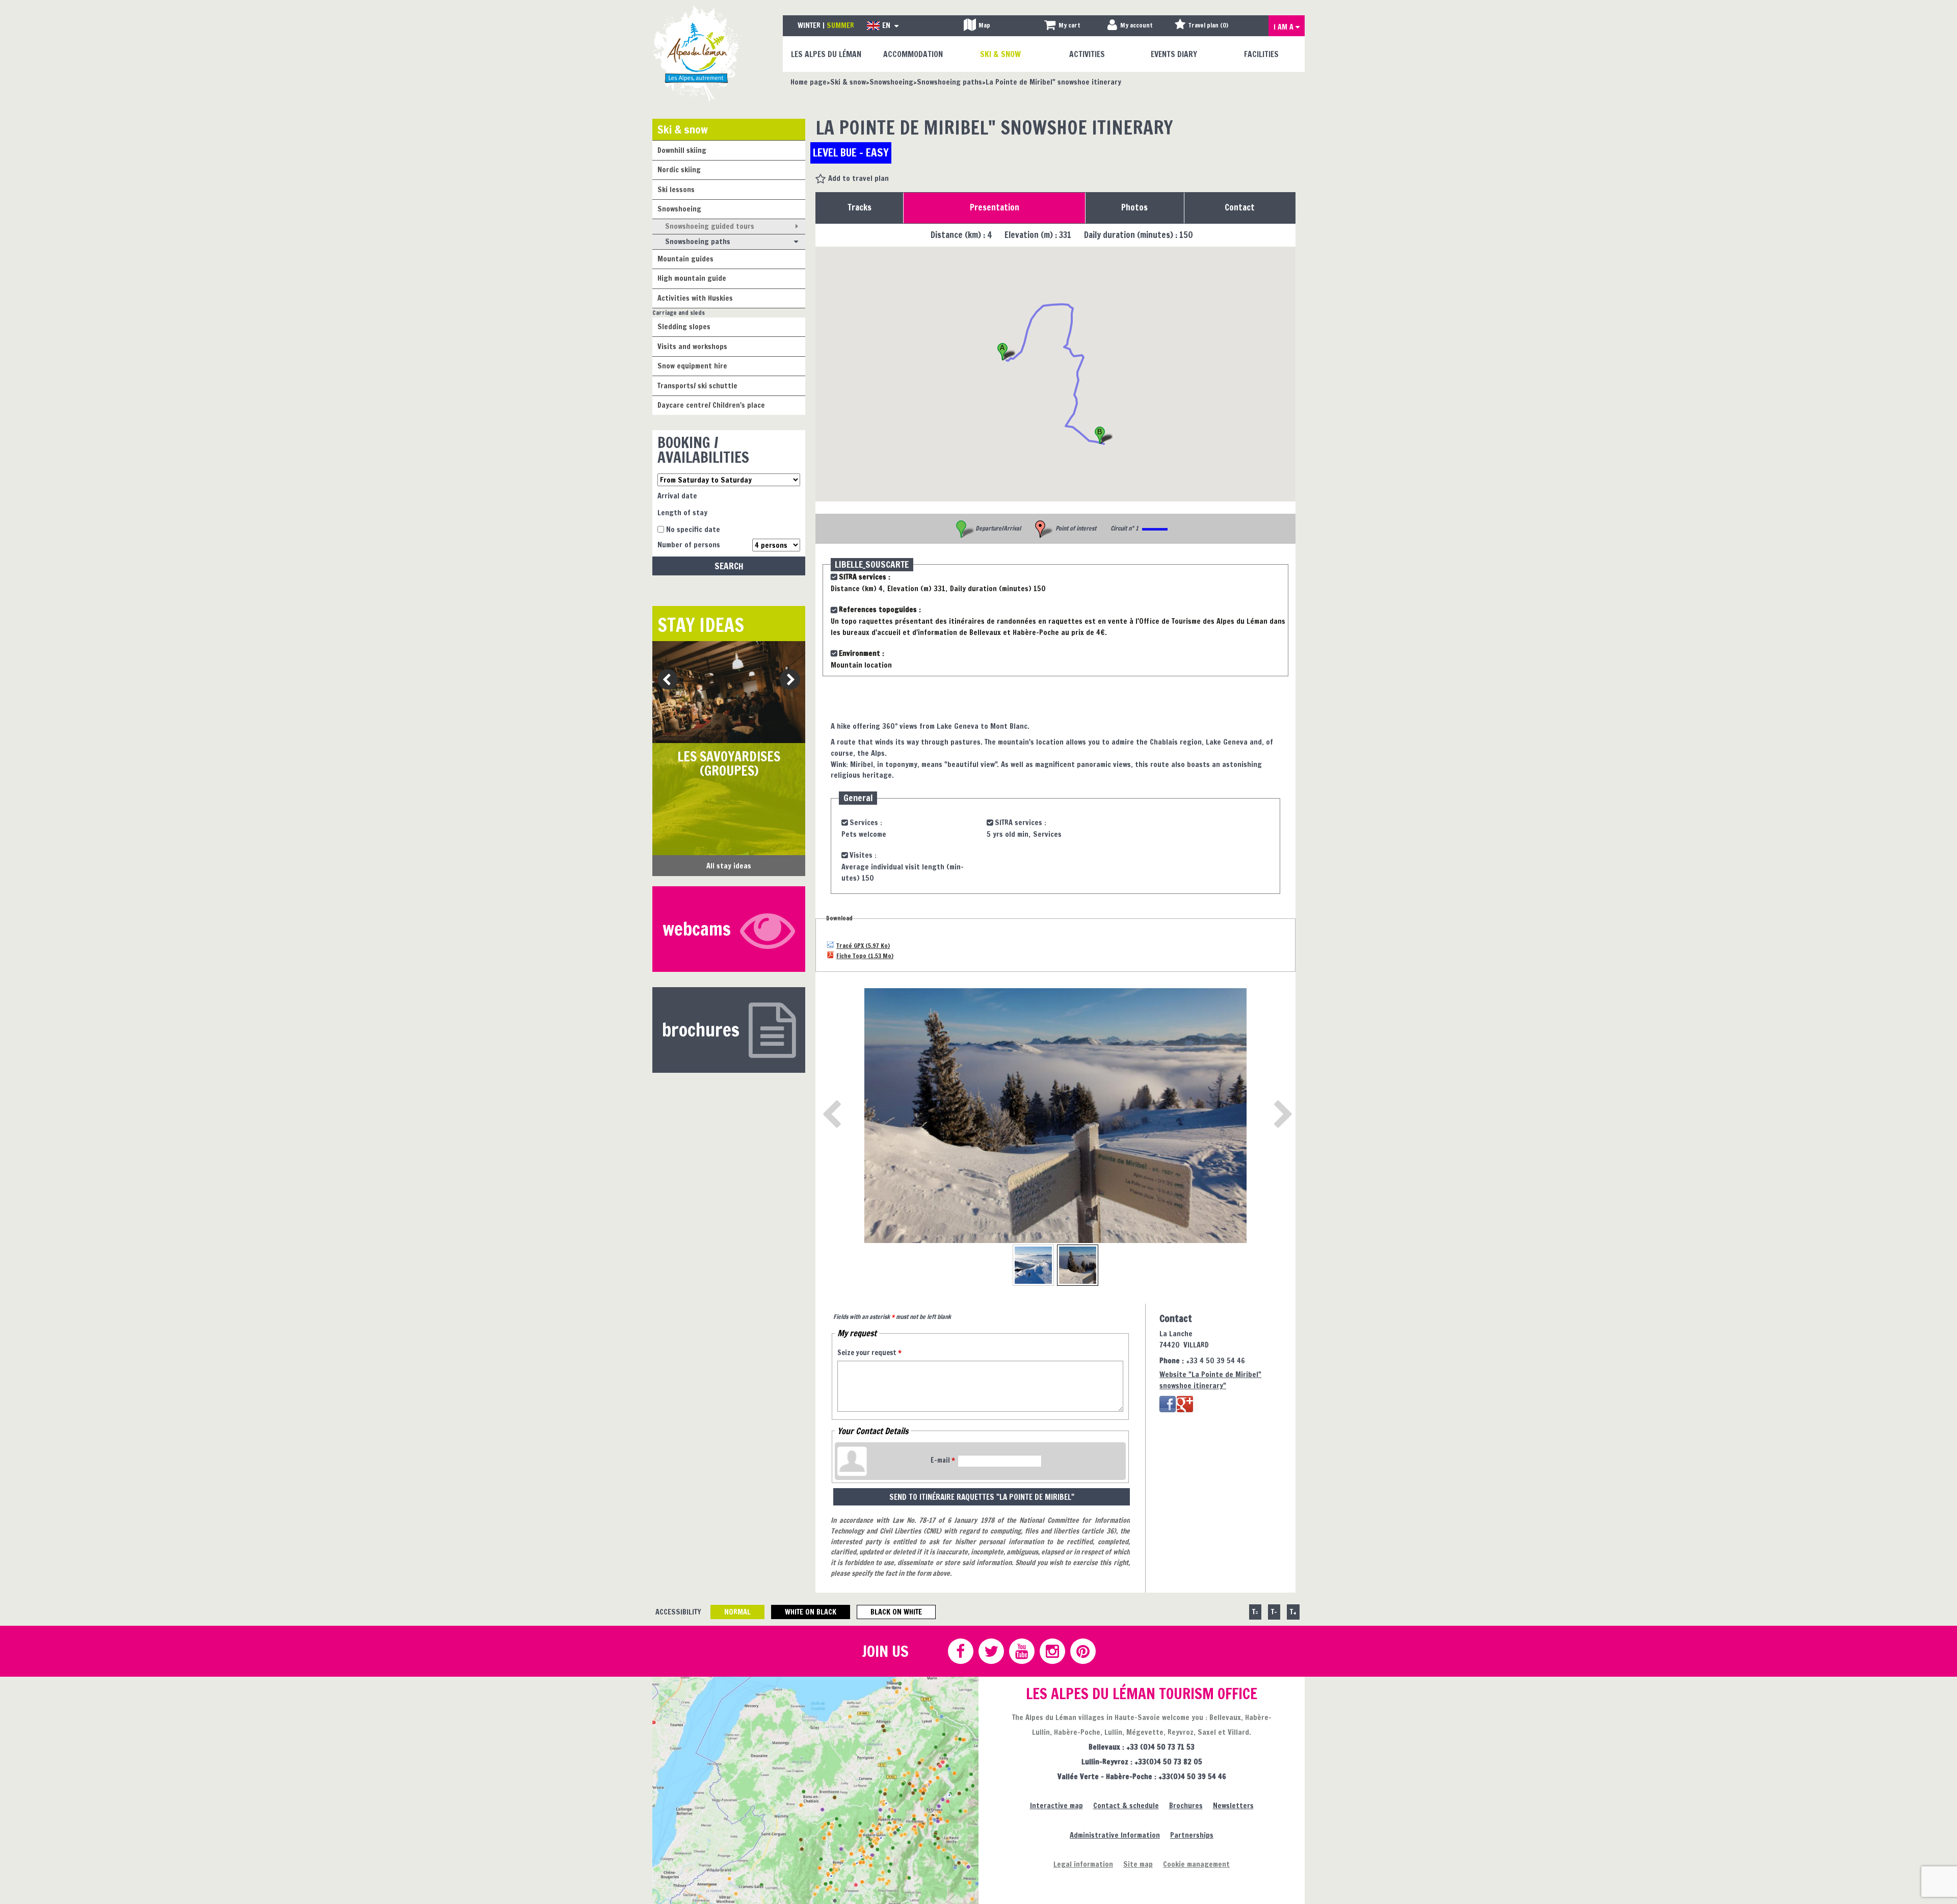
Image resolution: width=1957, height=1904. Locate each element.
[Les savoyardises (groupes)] (729, 692)
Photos (1134, 207)
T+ (1293, 1612)
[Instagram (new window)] (1052, 1651)
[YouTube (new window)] (1021, 1651)
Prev (664, 680)
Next (787, 680)
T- (1274, 1612)
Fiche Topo (865, 955)
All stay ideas (729, 866)
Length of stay (682, 512)
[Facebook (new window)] (1168, 1404)
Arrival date (677, 496)
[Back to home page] (697, 53)
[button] (1062, 26)
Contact (1240, 207)
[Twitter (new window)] (991, 1651)
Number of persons (689, 545)
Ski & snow (683, 129)
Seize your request (869, 1353)
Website (1210, 1380)
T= (1255, 1612)
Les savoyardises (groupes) (729, 764)
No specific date (693, 529)
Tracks (860, 207)
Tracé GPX (863, 945)
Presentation (995, 207)
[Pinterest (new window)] (1082, 1651)
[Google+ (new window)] (1185, 1404)
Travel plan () (1208, 25)
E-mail (943, 1460)
